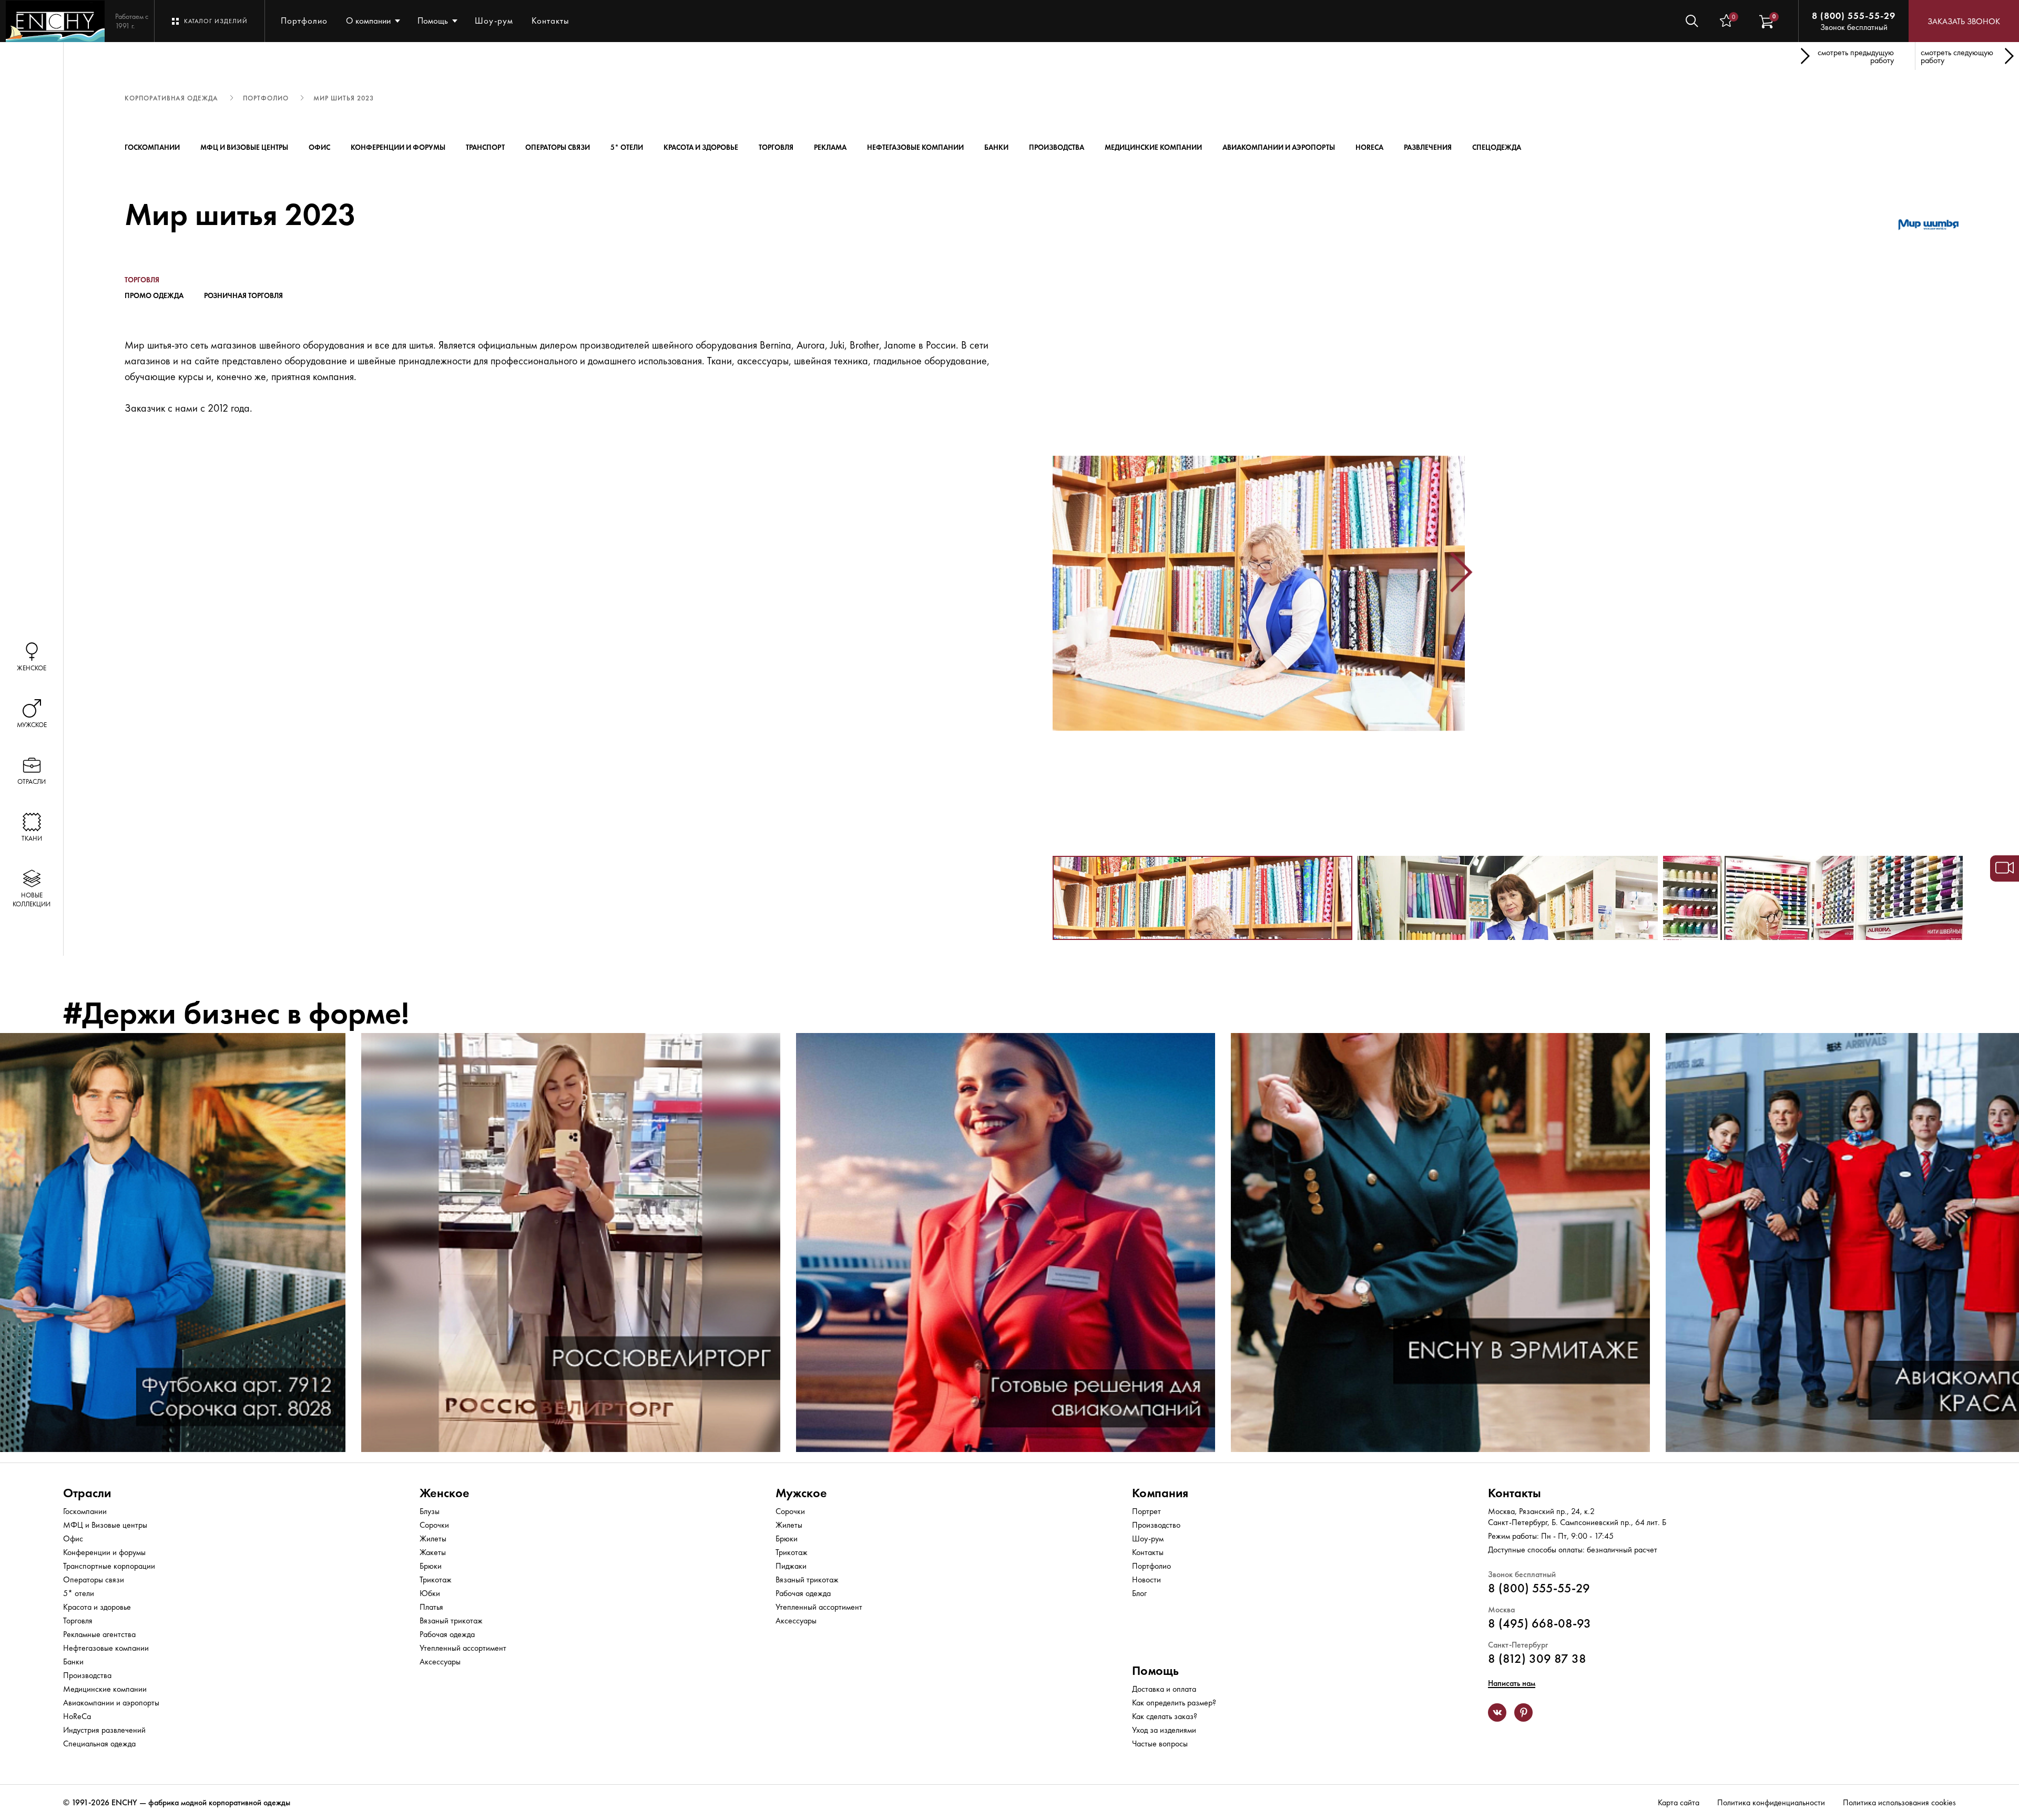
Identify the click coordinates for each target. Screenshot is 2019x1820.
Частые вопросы (1160, 1744)
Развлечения (1428, 147)
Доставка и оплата (1164, 1689)
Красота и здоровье (701, 147)
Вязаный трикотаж (451, 1620)
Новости (1146, 1579)
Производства (1057, 147)
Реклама (830, 147)
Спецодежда (1497, 147)
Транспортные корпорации (109, 1566)
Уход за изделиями (1164, 1730)
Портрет (1146, 1511)
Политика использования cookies (1899, 1802)
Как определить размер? (1174, 1703)
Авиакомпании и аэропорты (1279, 147)
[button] (1057, 572)
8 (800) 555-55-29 (1854, 16)
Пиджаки (791, 1566)
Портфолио (304, 21)
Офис (319, 147)
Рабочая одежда (447, 1634)
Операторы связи (558, 147)
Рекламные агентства (99, 1634)
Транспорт (485, 147)
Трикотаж (436, 1579)
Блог (1139, 1593)
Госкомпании (152, 147)
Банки (996, 147)
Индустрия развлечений (104, 1730)
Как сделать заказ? (1165, 1716)
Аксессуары (440, 1661)
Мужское (801, 1493)
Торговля (776, 147)
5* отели (627, 147)
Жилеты (433, 1538)
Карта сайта (1679, 1802)
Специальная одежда (99, 1744)
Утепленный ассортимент (463, 1648)
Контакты (550, 21)
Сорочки (434, 1525)
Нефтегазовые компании (915, 147)
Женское (445, 1493)
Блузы (430, 1511)
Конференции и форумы (398, 147)
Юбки (430, 1593)
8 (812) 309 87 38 (1537, 1658)
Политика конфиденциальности (1771, 1802)
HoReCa (1369, 147)
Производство (1156, 1525)
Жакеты (433, 1552)
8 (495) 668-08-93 (1539, 1623)
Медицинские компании (1153, 147)
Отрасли (87, 1493)
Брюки (431, 1566)
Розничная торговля (243, 295)
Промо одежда (154, 295)
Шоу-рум (494, 21)
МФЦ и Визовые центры (244, 147)
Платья (431, 1607)
